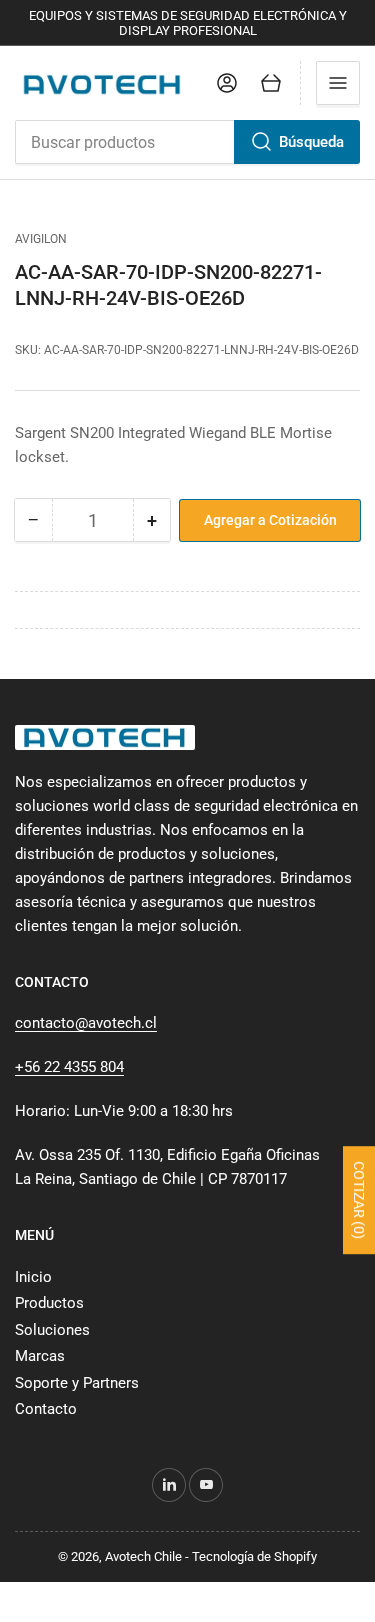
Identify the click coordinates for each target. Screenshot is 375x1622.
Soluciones (52, 1330)
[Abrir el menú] (338, 83)
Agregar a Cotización (270, 520)
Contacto (46, 1409)
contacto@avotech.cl (86, 1023)
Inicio (33, 1277)
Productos (49, 1303)
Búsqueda (311, 142)
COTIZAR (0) (359, 1200)
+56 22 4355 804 (69, 1067)
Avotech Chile (143, 1556)
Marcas (40, 1356)
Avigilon (41, 239)
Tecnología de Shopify (254, 1556)
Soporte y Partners (77, 1383)
